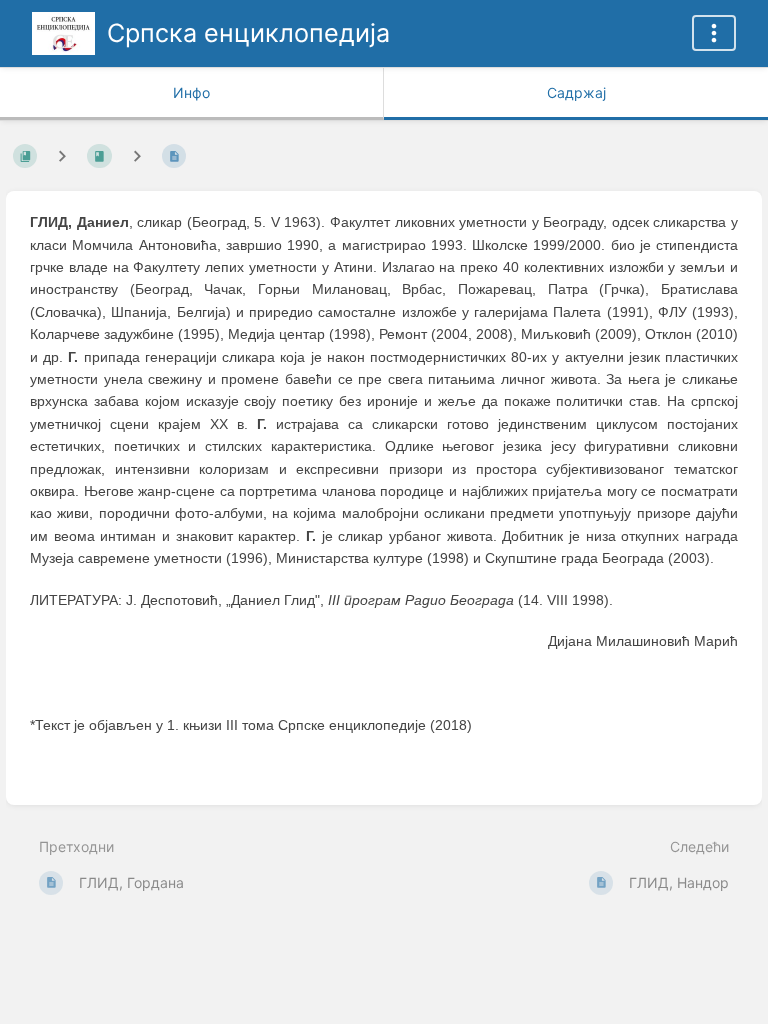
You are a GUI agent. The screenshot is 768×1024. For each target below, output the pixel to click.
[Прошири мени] (714, 33)
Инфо (191, 92)
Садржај (576, 92)
